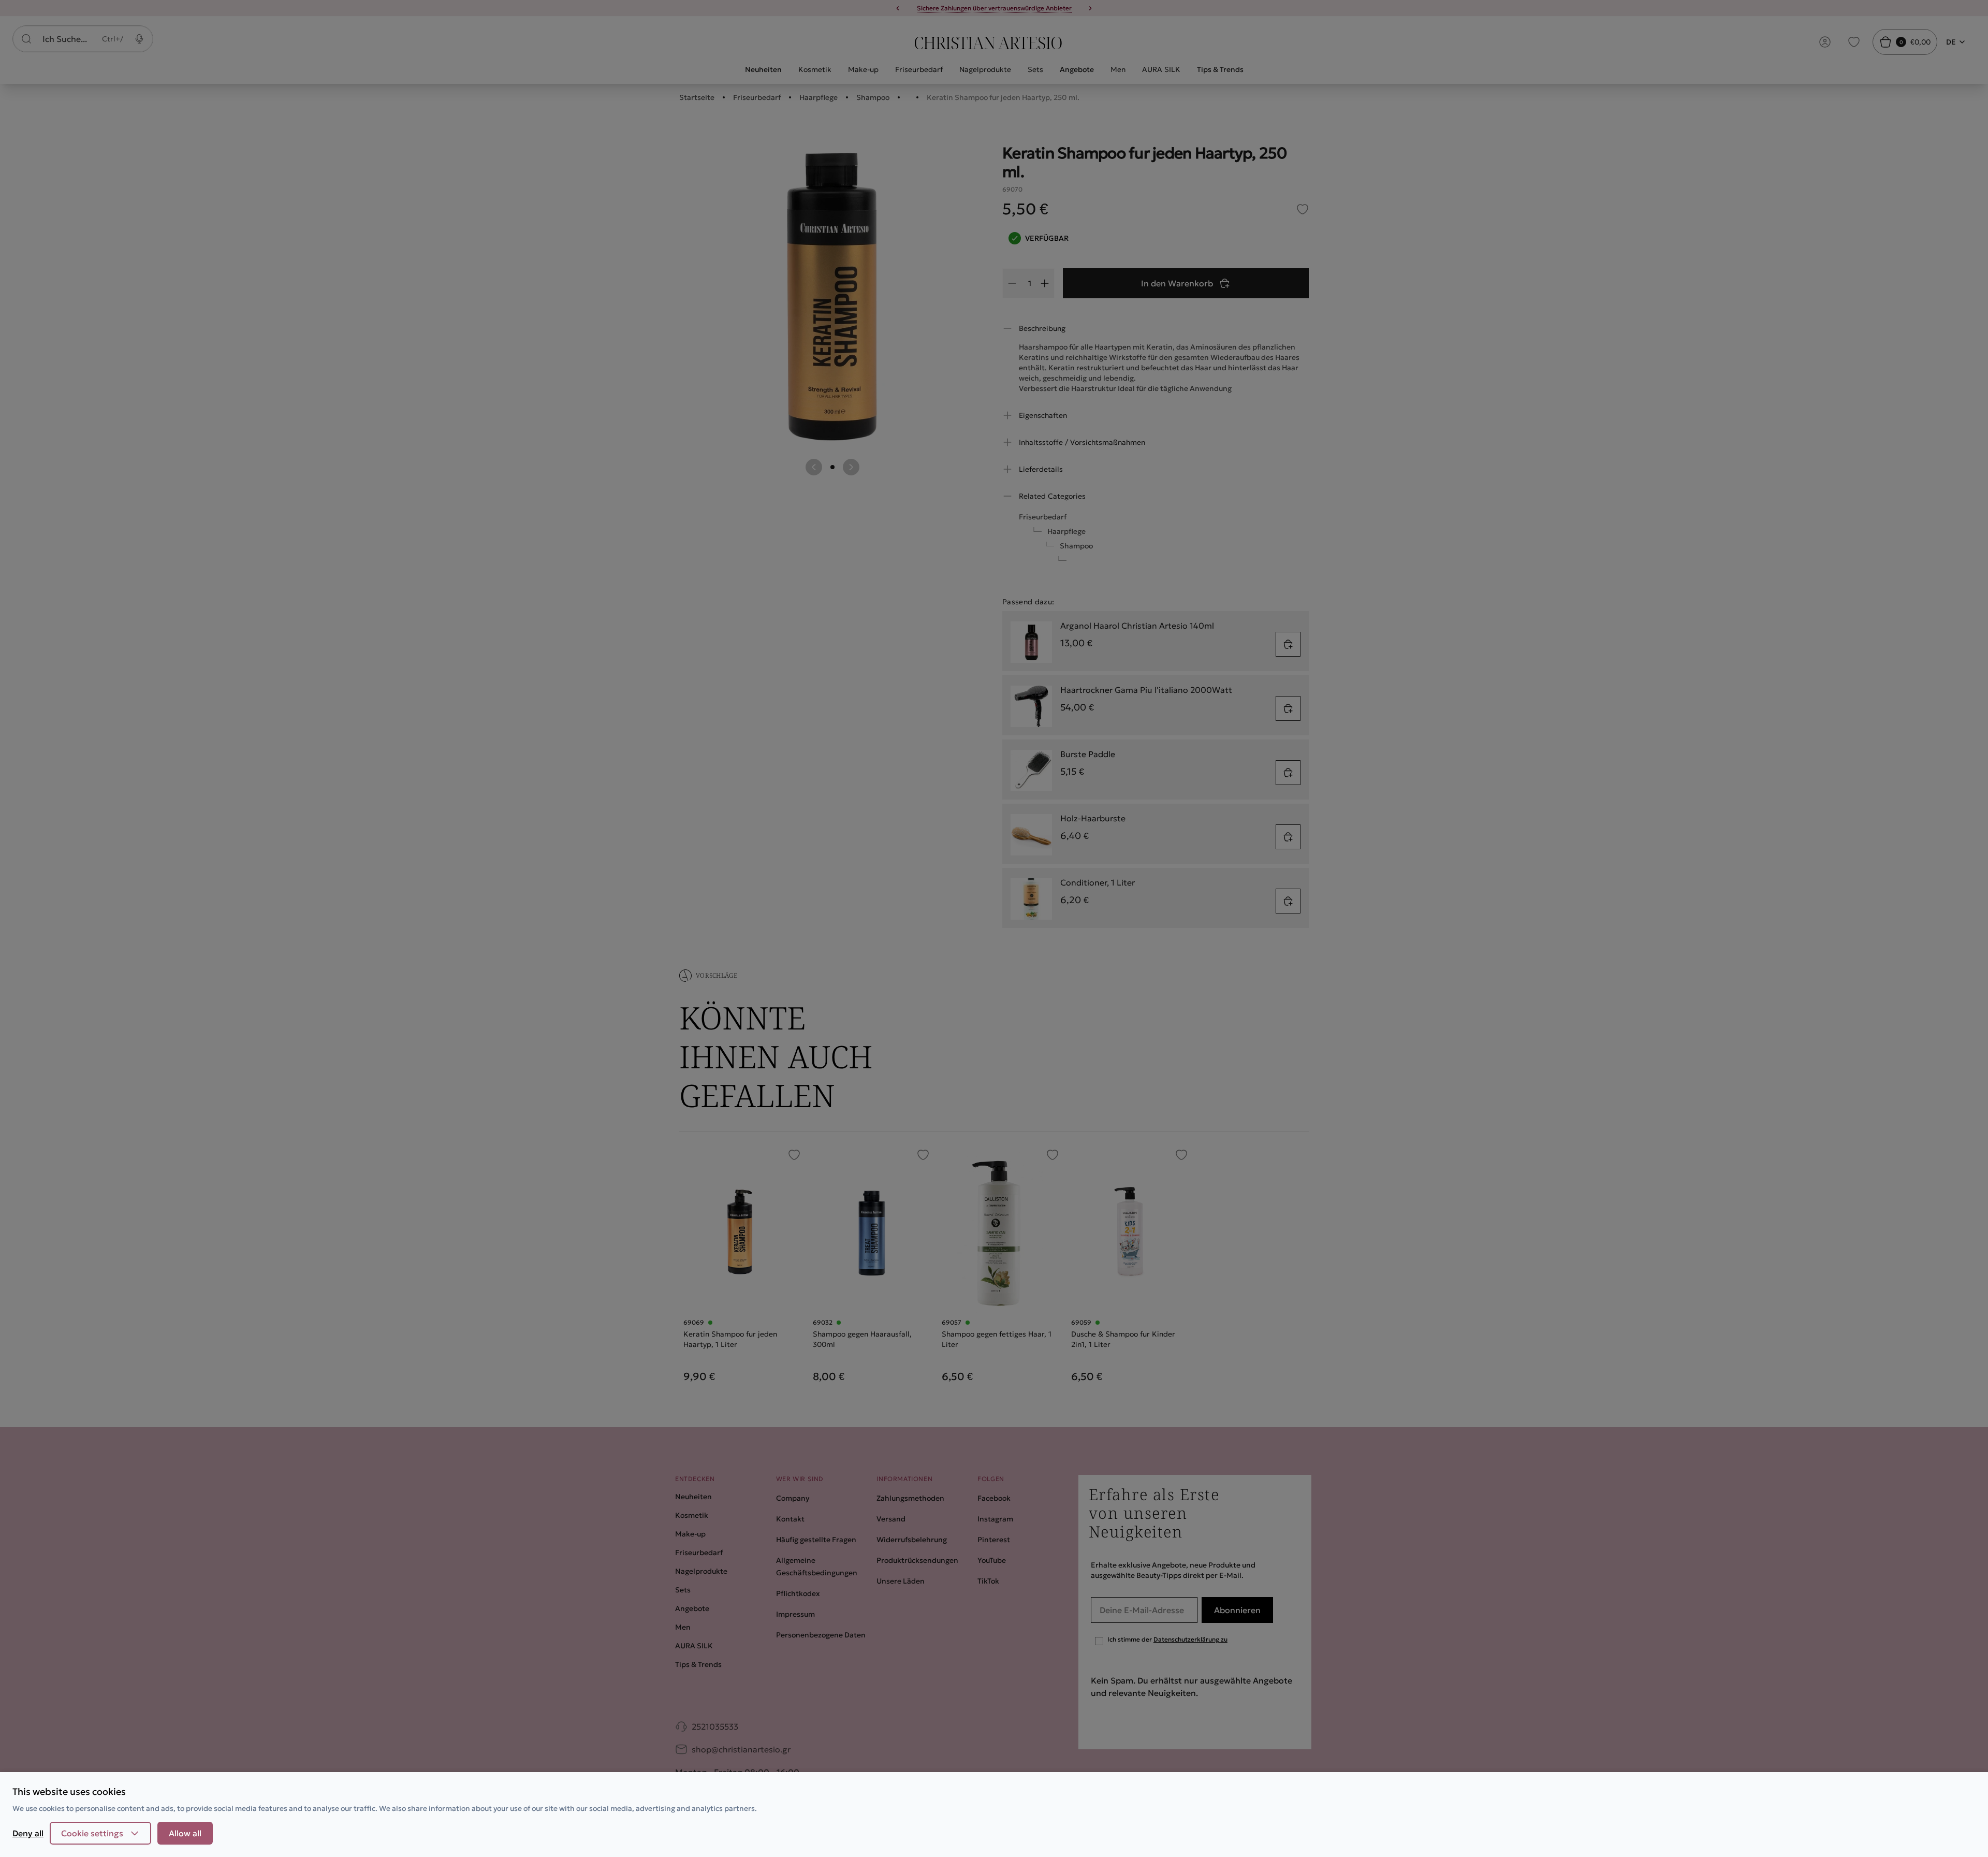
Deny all (28, 1833)
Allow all (185, 1833)
